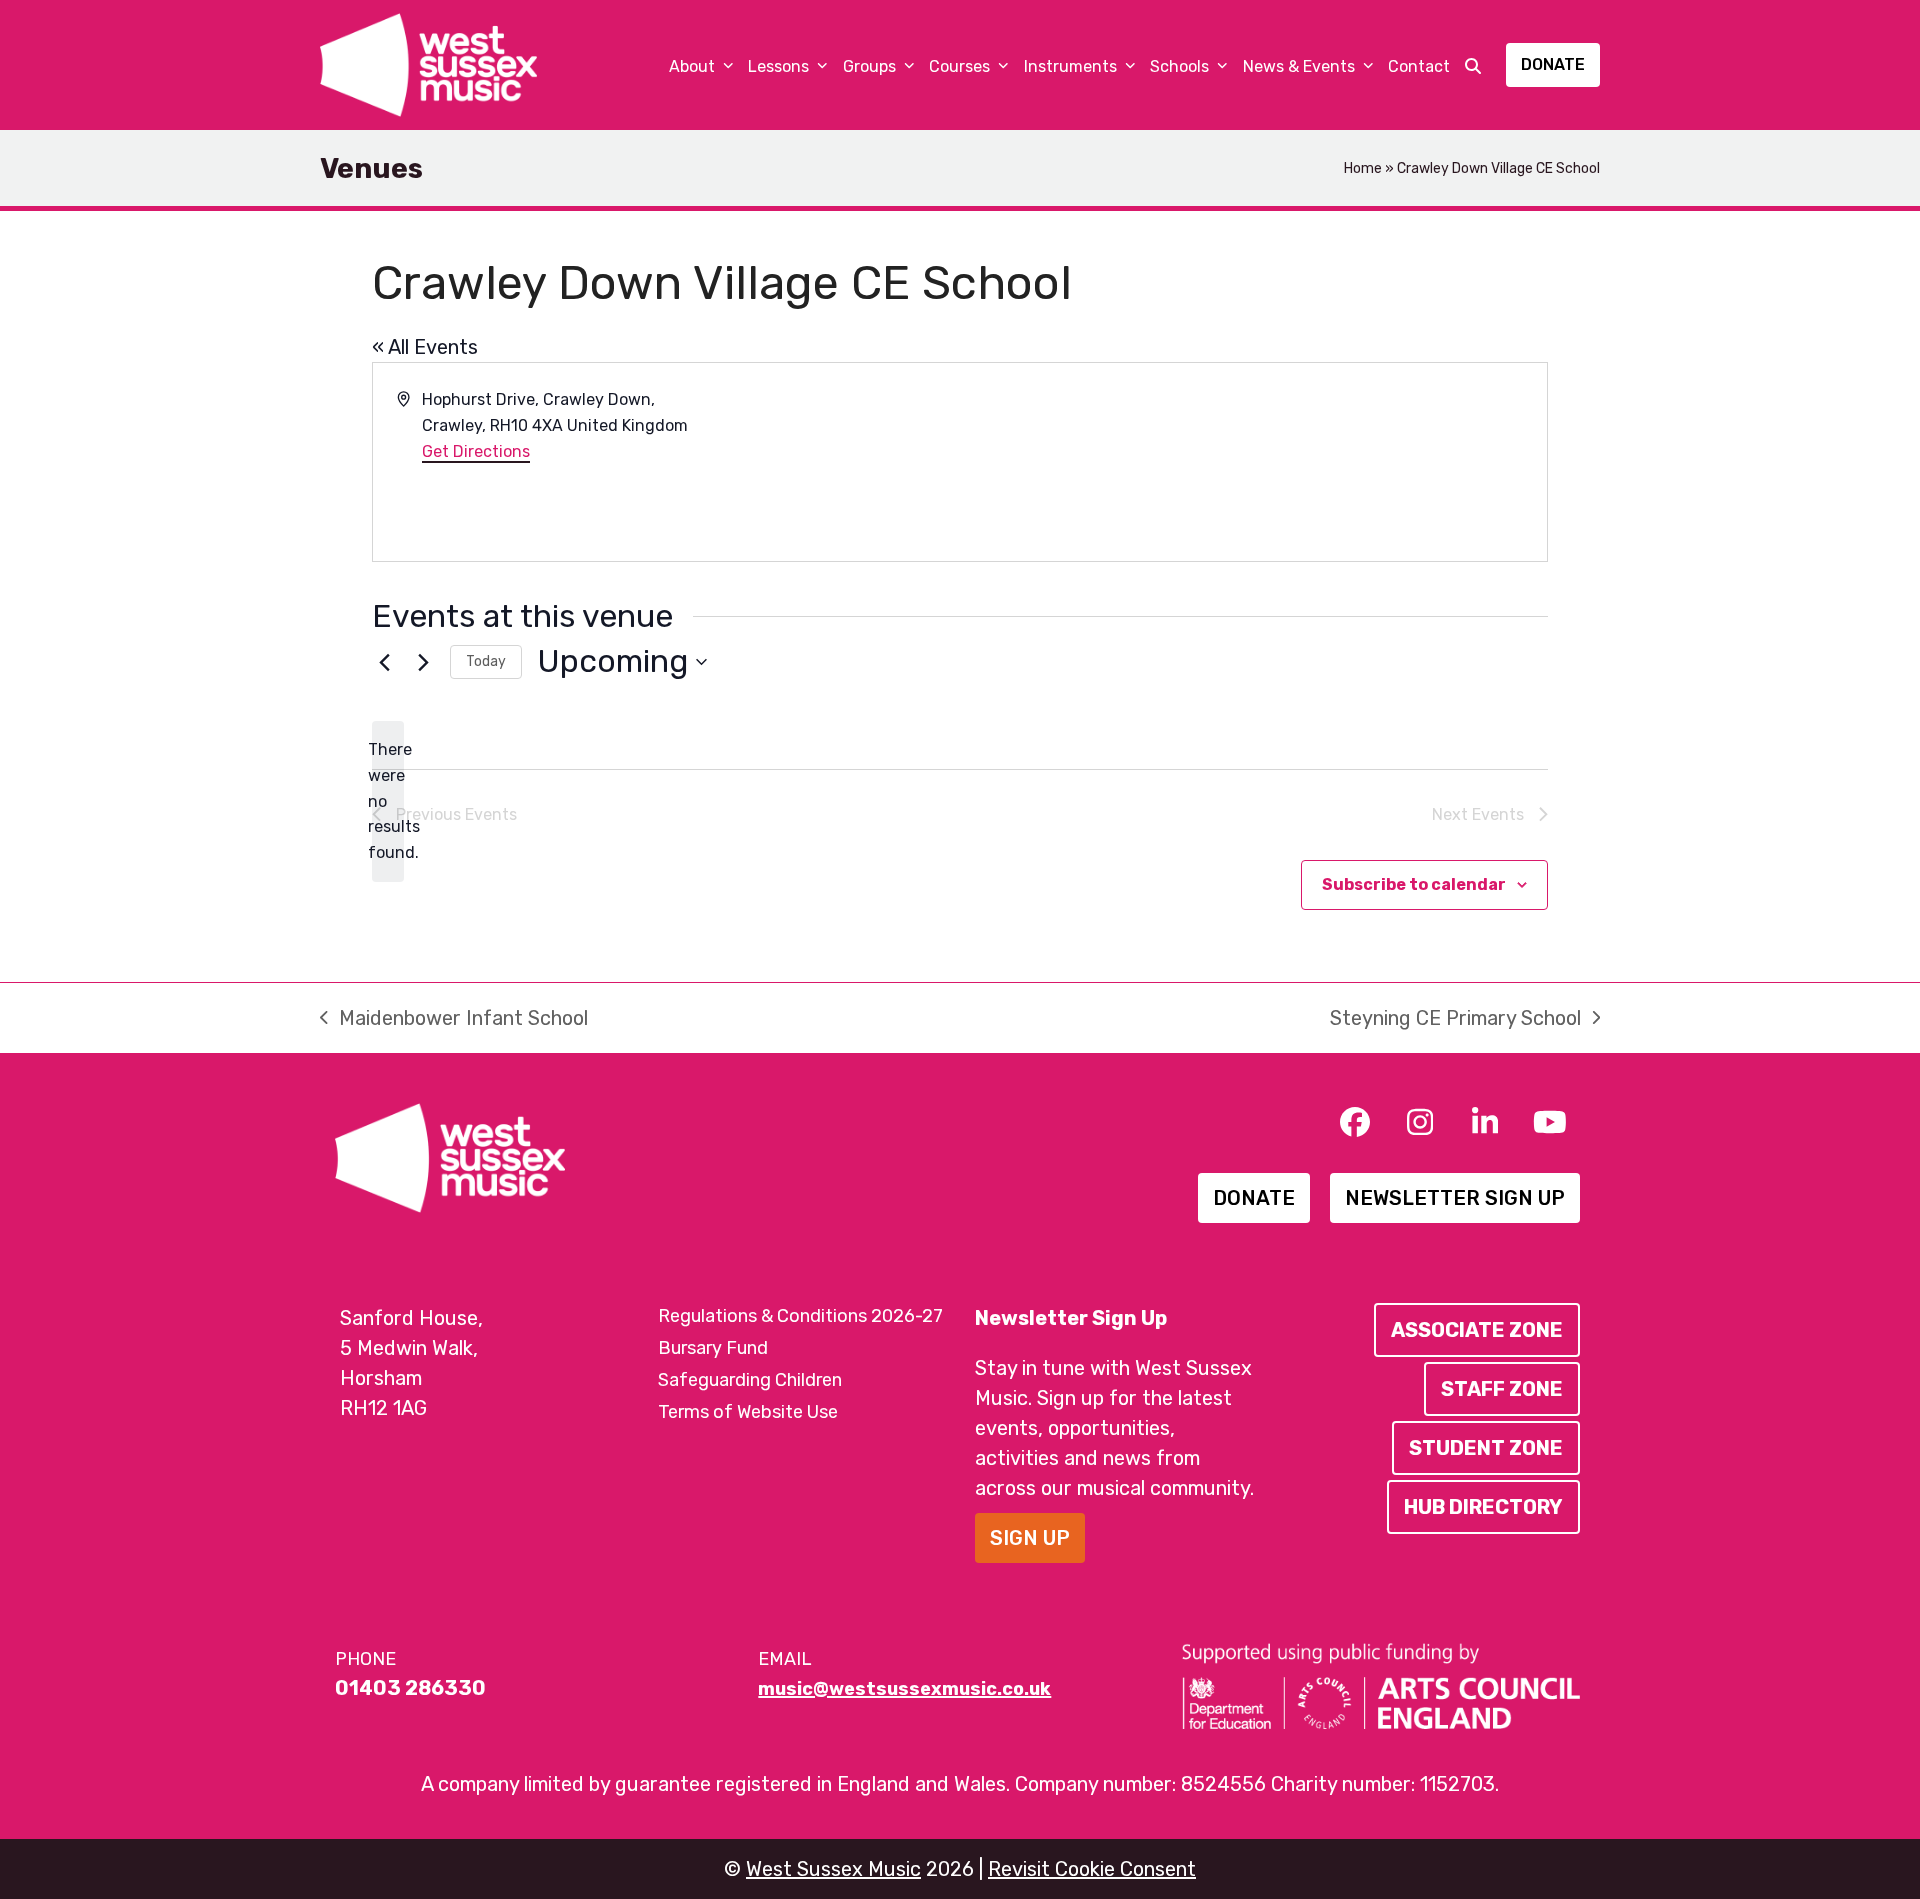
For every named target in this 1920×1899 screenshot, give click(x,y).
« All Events (425, 347)
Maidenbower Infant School (454, 1019)
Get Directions (476, 451)
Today (486, 661)
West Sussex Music (833, 1869)
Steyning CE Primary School (1455, 1019)
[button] (1473, 65)
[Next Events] (423, 662)
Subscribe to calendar (1414, 884)
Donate (1553, 64)
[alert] (388, 802)
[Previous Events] (384, 662)
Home (1363, 168)
